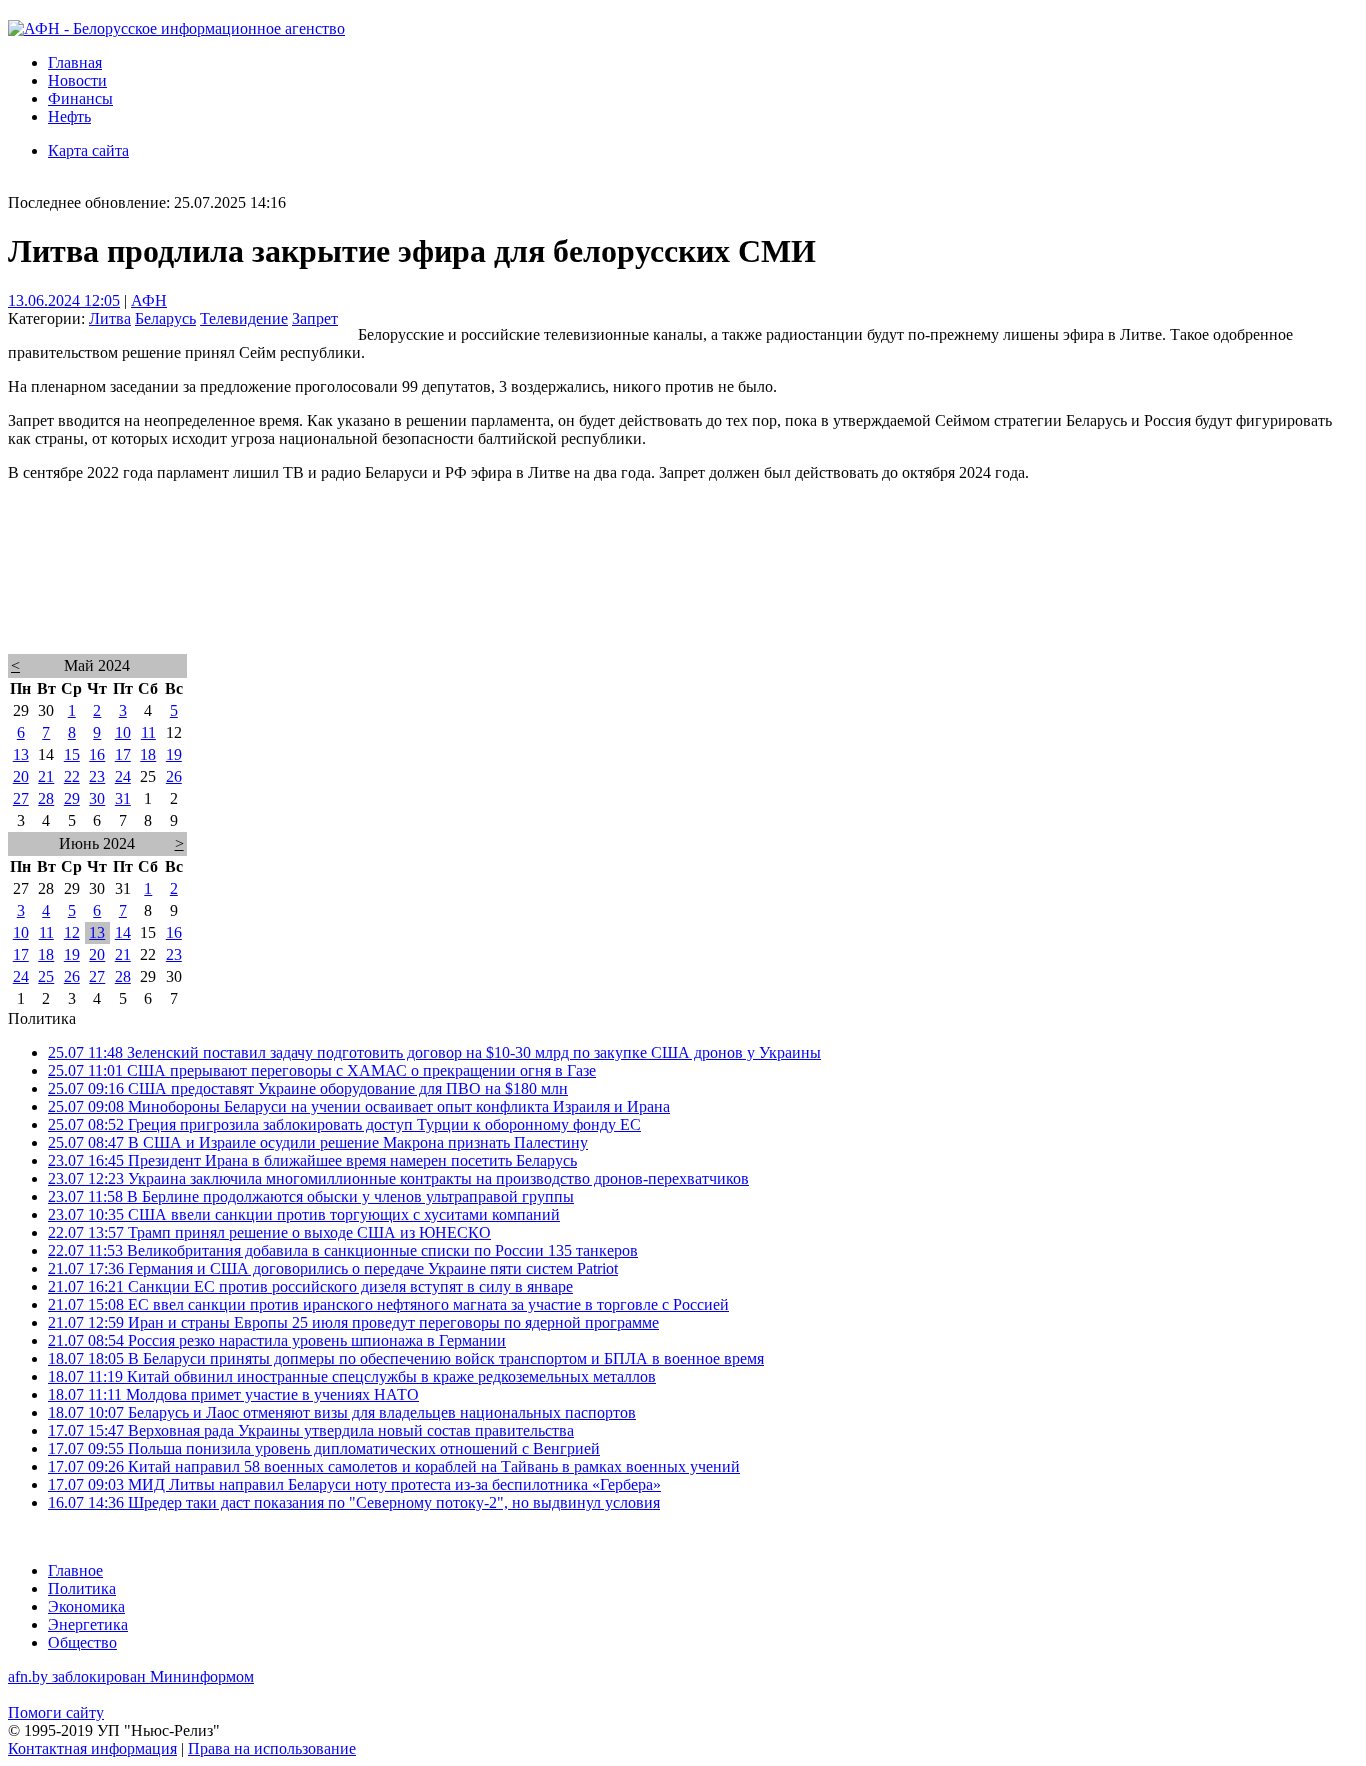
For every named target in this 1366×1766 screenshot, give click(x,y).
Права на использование (272, 1748)
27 (21, 798)
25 (46, 976)
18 (148, 754)
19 (174, 754)
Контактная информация (92, 1748)
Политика (82, 1588)
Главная (75, 62)
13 (21, 754)
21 (46, 776)
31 (123, 798)
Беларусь (165, 318)
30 (97, 798)
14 (123, 932)
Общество (82, 1642)
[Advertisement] (608, 594)
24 (123, 776)
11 (148, 732)
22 (72, 776)
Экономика (86, 1606)
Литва (110, 318)
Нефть (69, 116)
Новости (77, 80)
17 (123, 754)
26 (174, 776)
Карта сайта (88, 150)
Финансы (80, 98)
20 (21, 776)
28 (46, 798)
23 (97, 776)
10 (123, 732)
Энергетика (88, 1624)
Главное (75, 1570)
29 (72, 798)
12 (72, 932)
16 (97, 754)
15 (72, 754)
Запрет (315, 318)
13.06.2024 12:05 (64, 300)
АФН (149, 300)
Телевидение (244, 318)
